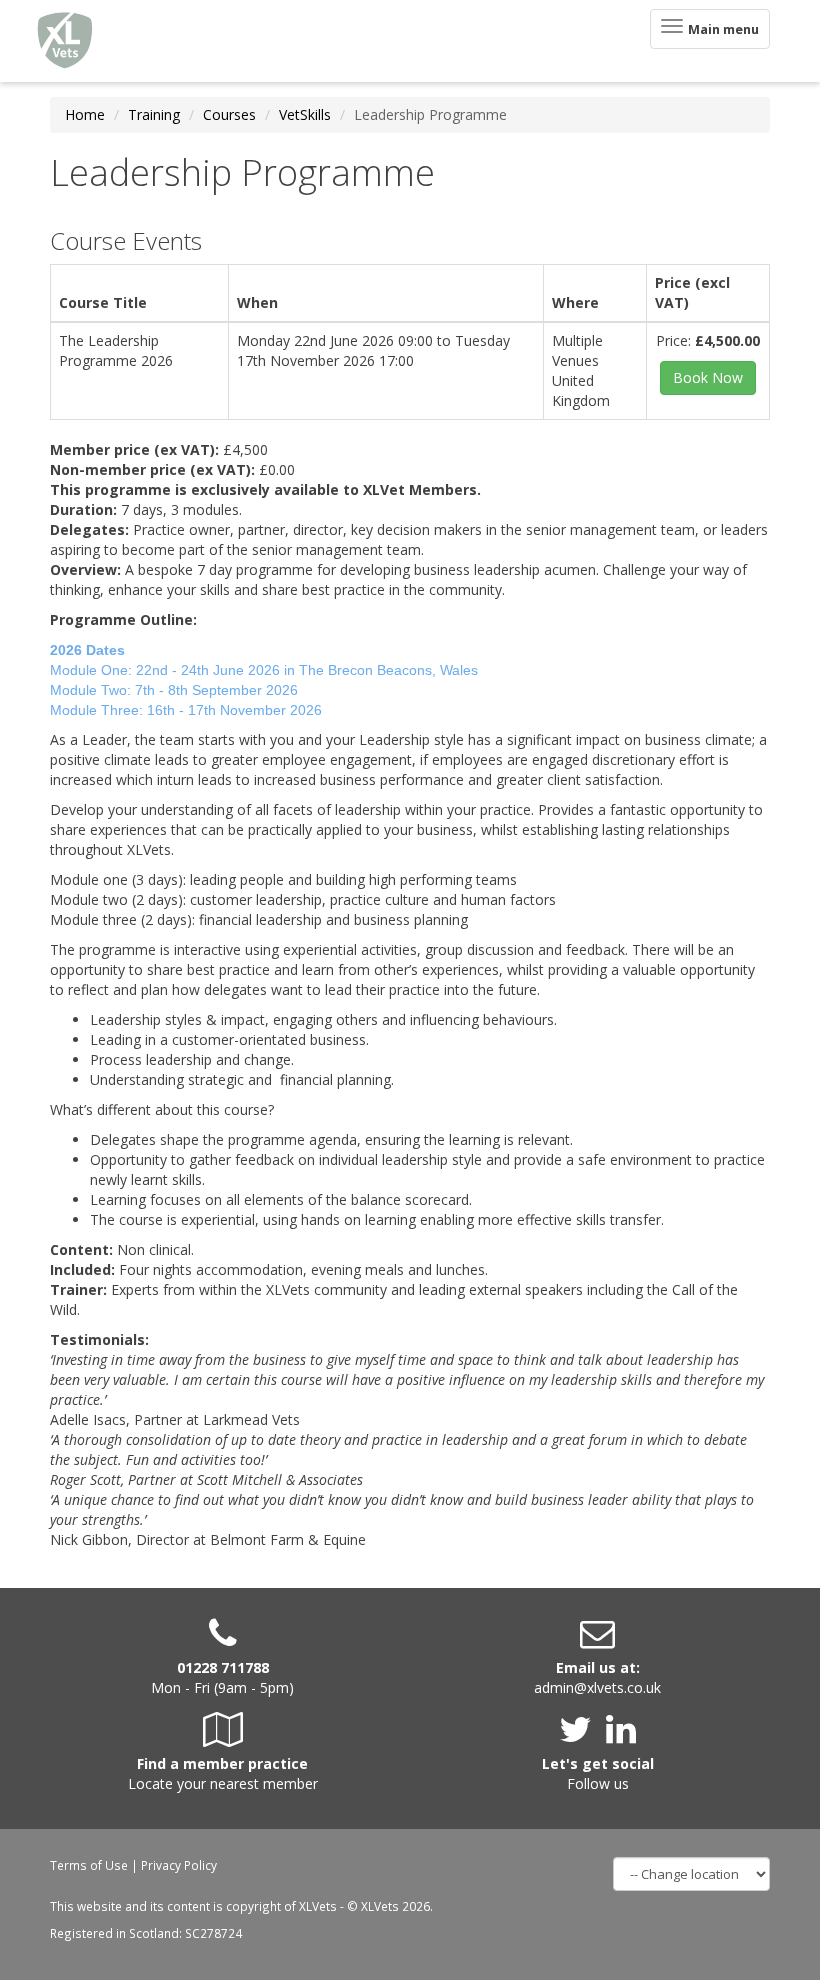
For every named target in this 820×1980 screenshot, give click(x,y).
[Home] (65, 41)
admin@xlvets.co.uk (597, 1687)
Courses (229, 114)
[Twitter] (580, 1736)
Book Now (708, 377)
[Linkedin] (621, 1736)
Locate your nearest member (223, 1783)
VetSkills (305, 114)
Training (154, 114)
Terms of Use (89, 1865)
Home (85, 114)
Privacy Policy (179, 1865)
